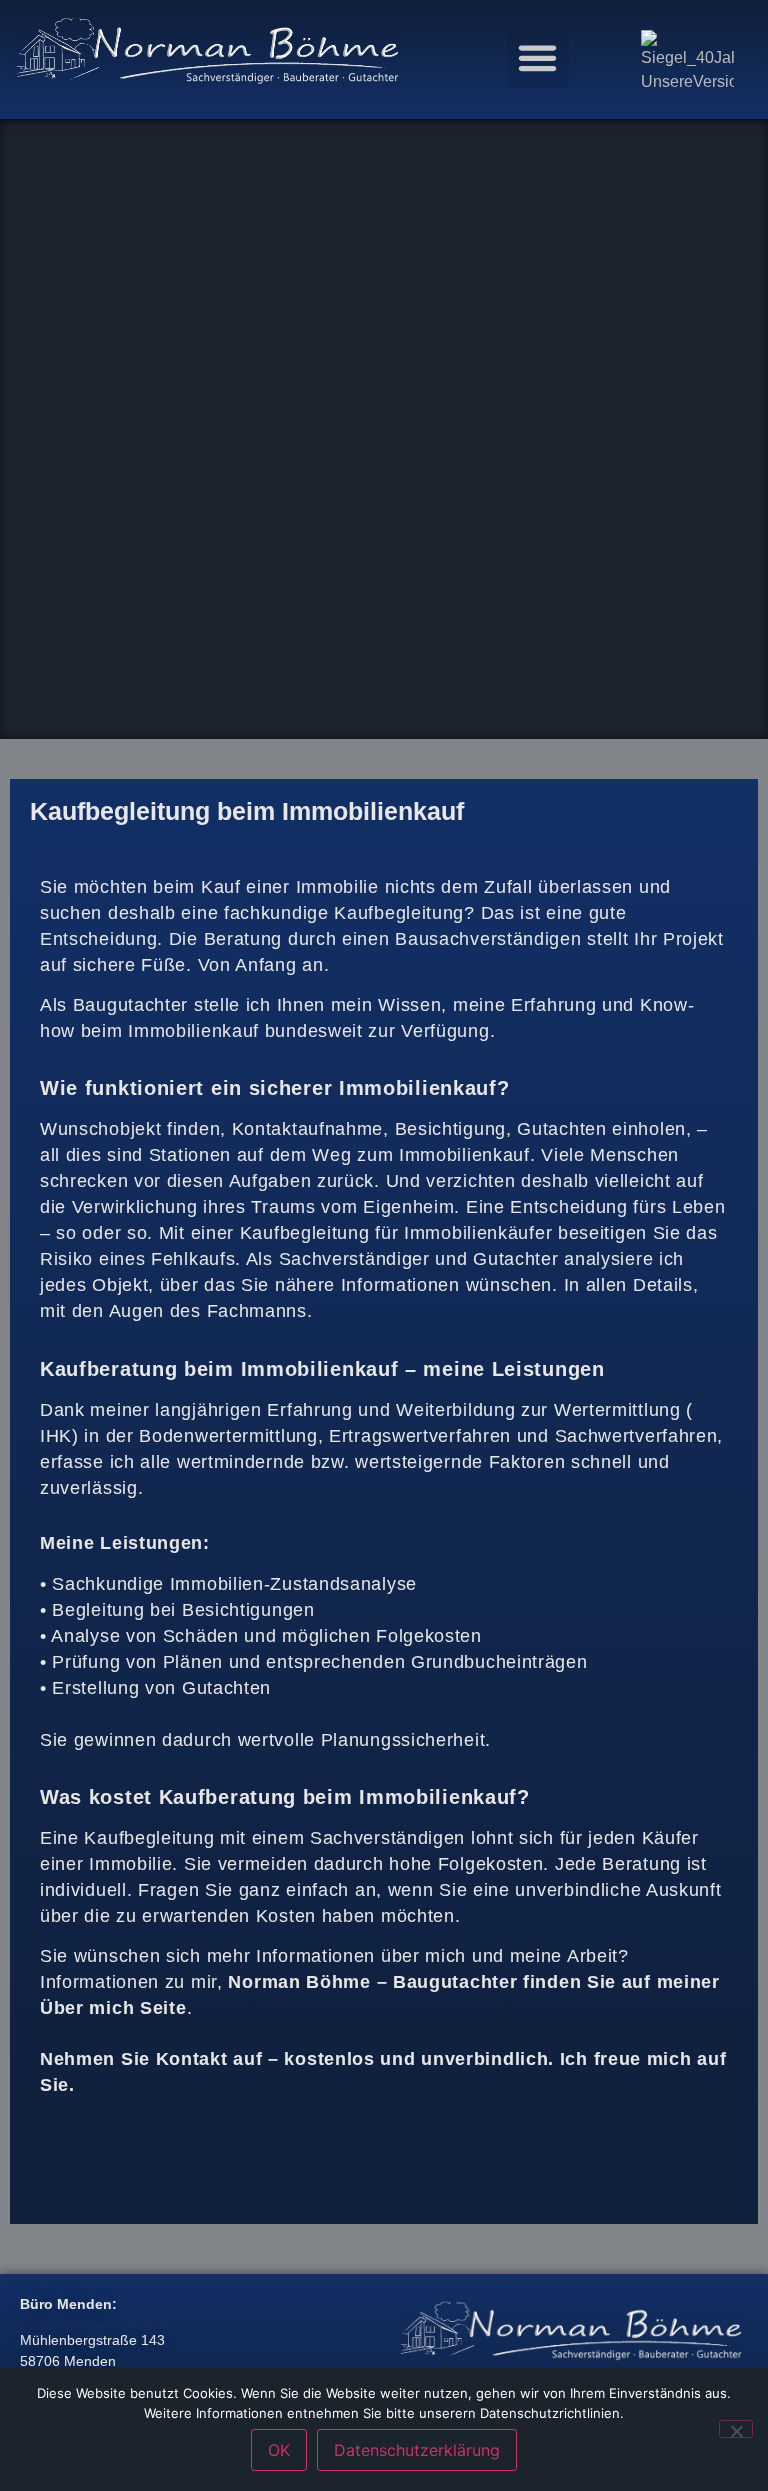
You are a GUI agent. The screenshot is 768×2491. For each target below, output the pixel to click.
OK (279, 2450)
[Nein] (736, 2429)
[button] (538, 58)
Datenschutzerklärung (417, 2450)
